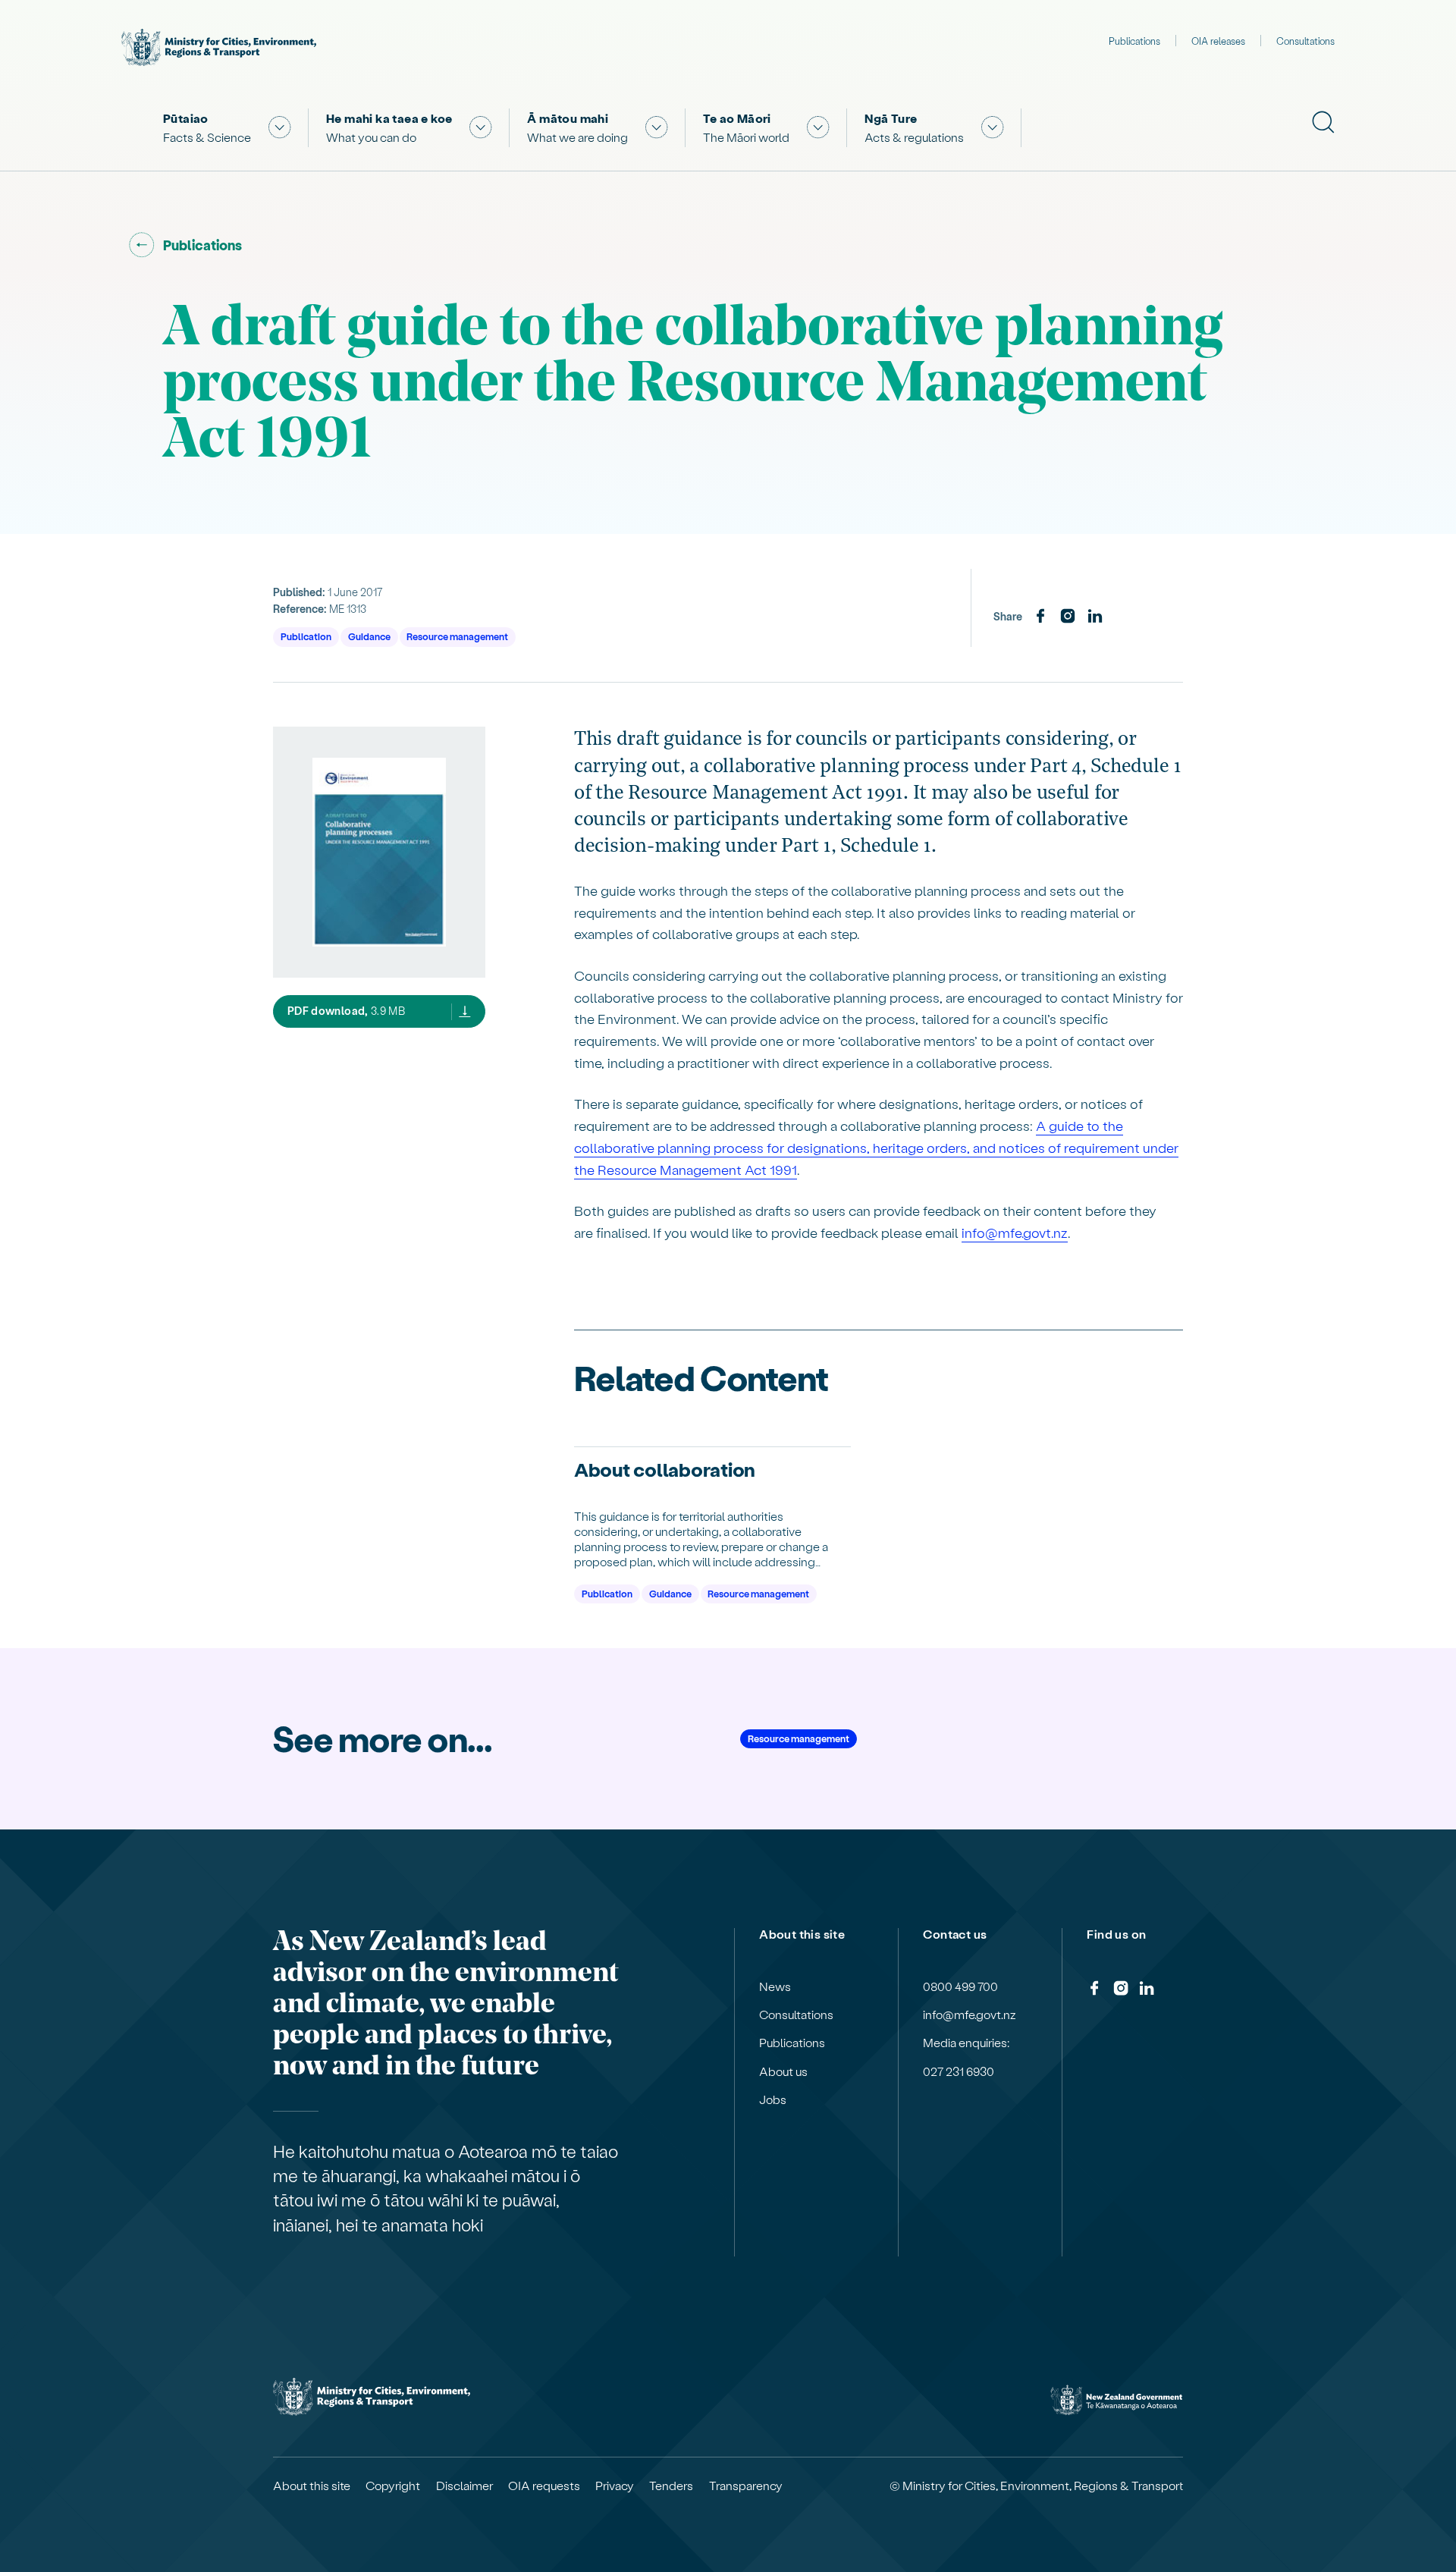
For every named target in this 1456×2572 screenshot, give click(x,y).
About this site (312, 2486)
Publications (1134, 41)
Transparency (746, 2486)
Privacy (615, 2486)
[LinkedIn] (1095, 617)
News (775, 1986)
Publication (306, 636)
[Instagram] (1068, 617)
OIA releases (1218, 41)
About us (783, 2071)
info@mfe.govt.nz (1015, 1232)
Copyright (393, 2486)
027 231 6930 (959, 2071)
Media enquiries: (966, 2043)
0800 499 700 (960, 1986)
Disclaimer (464, 2486)
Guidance (369, 636)
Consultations (1305, 41)
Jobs (773, 2099)
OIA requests (544, 2486)
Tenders (671, 2486)
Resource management (457, 636)
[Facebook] (1040, 617)
